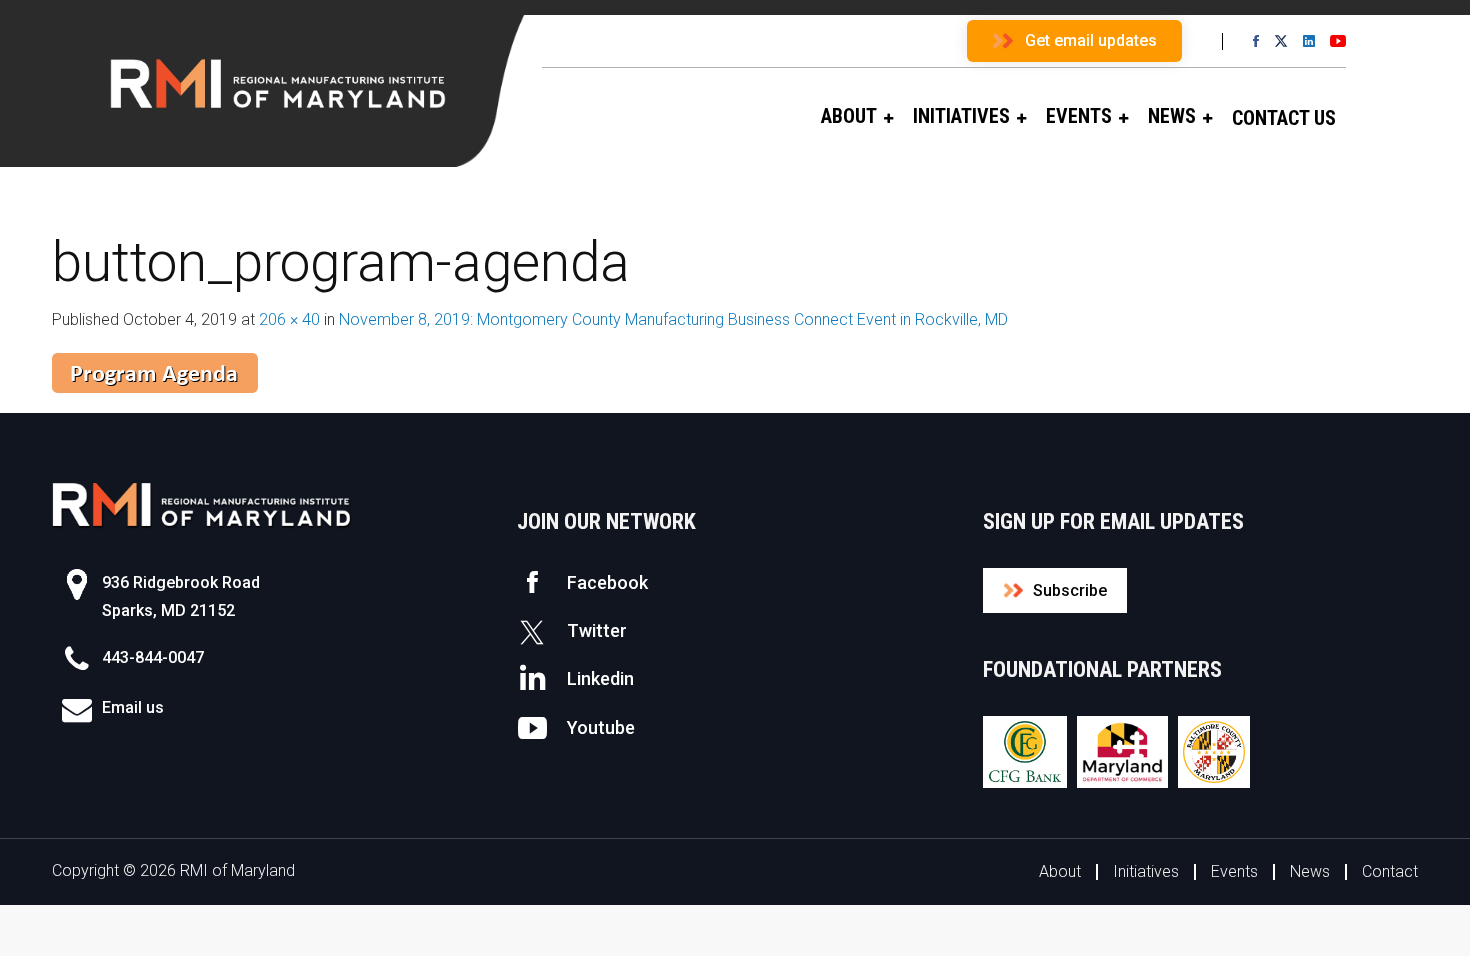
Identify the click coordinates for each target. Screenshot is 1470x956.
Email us (133, 707)
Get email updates (1091, 40)
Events (1234, 871)
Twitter (597, 630)
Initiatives (1146, 871)
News (1310, 871)
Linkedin (600, 678)
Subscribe (1070, 590)
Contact (1390, 871)
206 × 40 (289, 319)
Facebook (607, 582)
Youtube (601, 727)
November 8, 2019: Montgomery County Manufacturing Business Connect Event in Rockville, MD (673, 319)
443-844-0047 (153, 657)
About (1060, 871)
